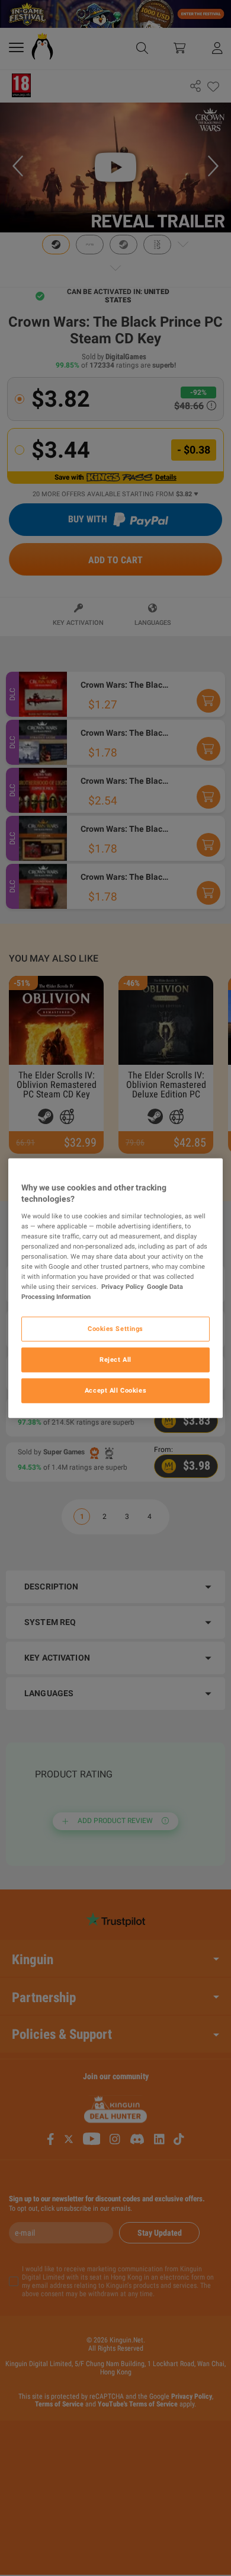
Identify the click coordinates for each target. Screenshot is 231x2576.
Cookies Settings (115, 1329)
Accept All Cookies (115, 1390)
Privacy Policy (123, 1287)
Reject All (115, 1359)
